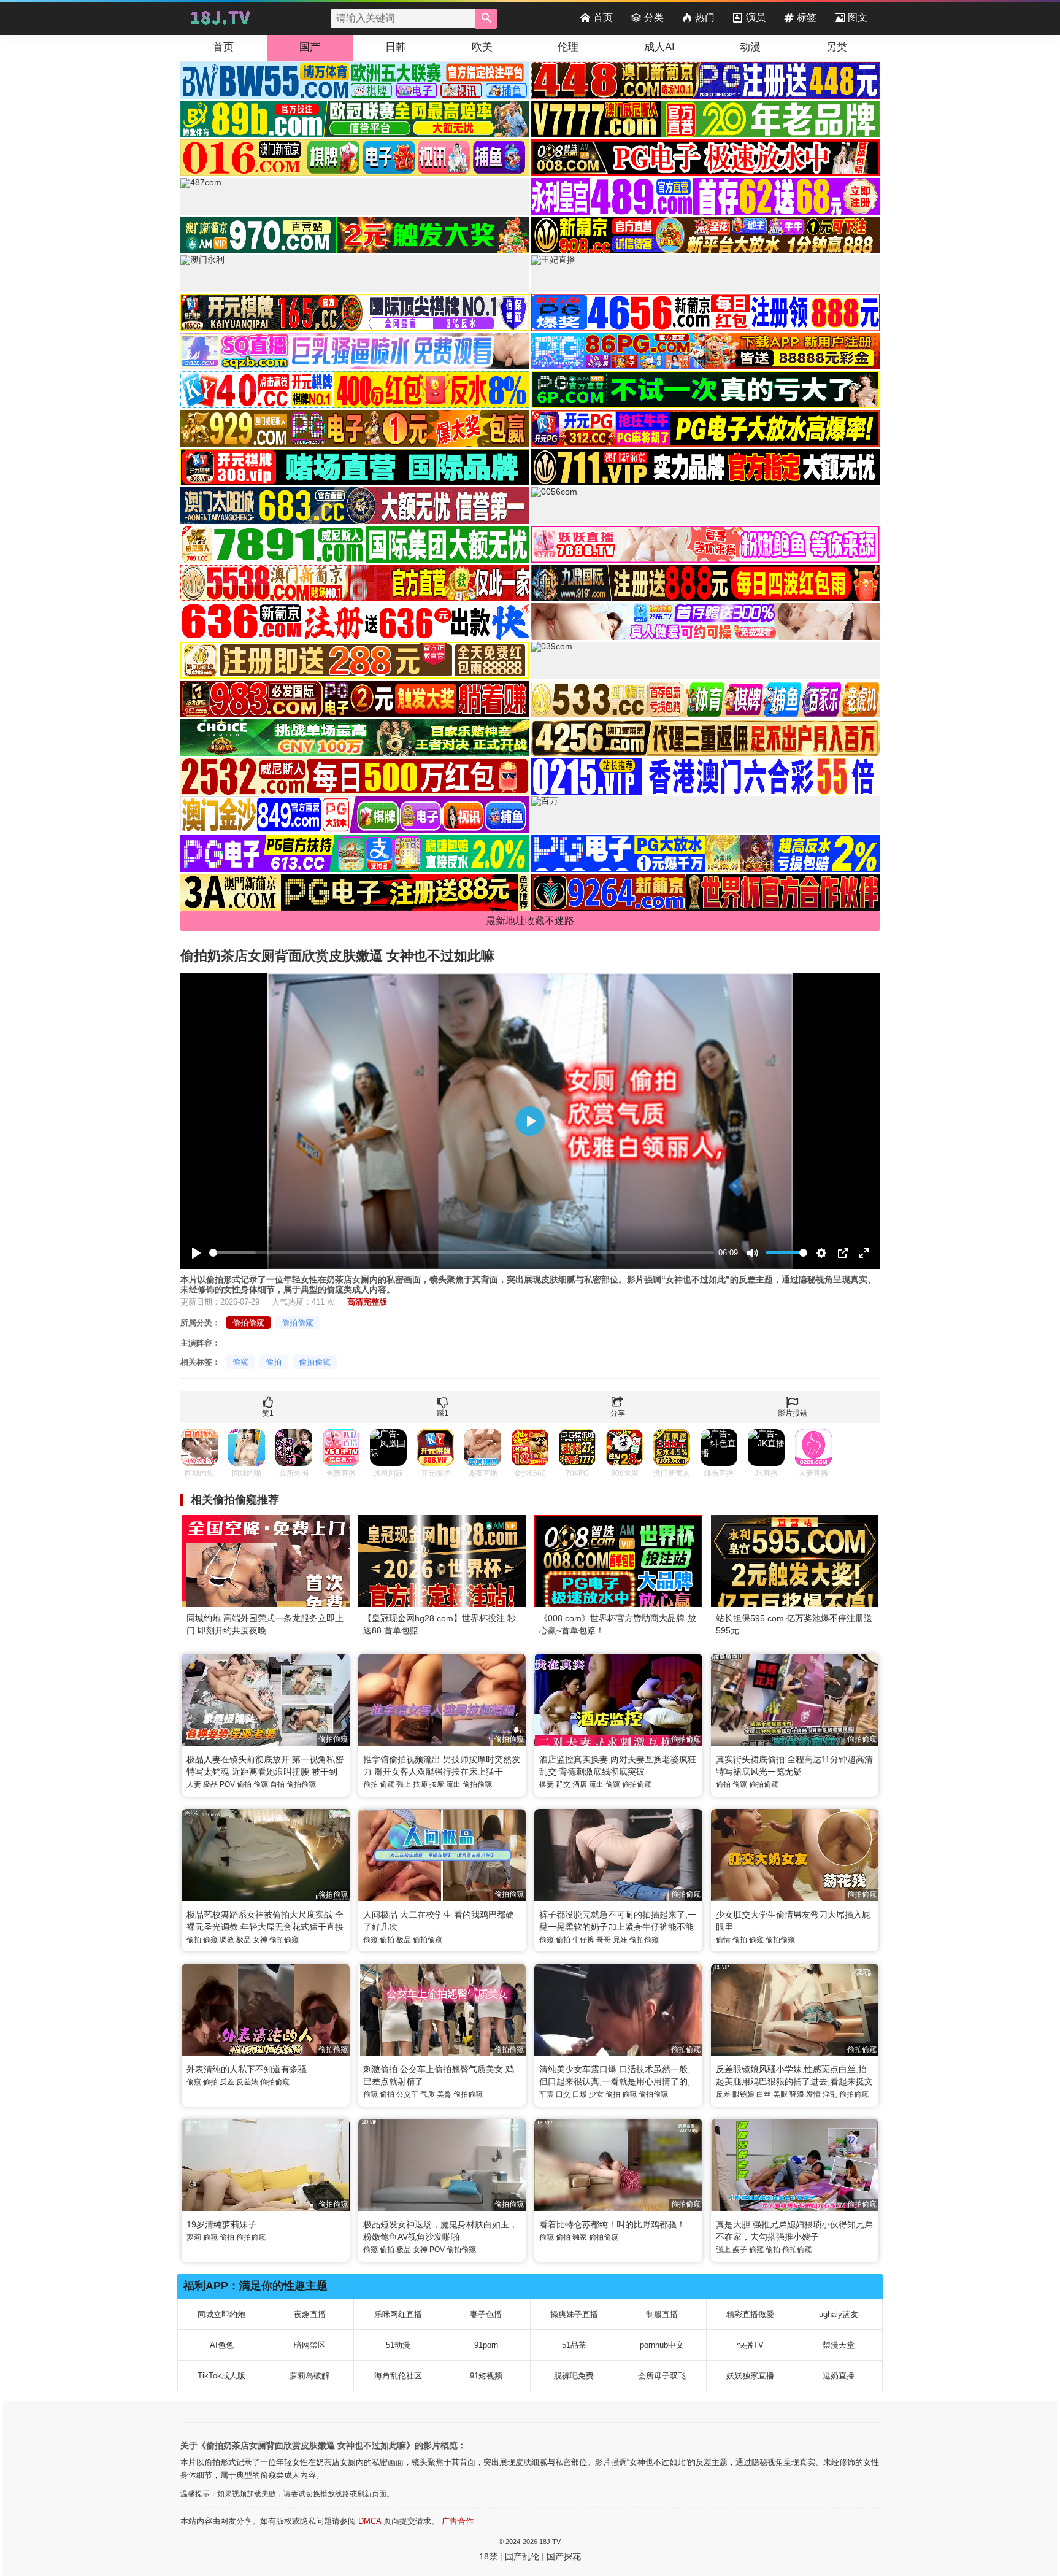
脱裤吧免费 (574, 2376)
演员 (756, 17)
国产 (310, 47)
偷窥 (240, 1362)
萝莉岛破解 (309, 2376)
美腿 (780, 2094)
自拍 (277, 1784)
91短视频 (486, 2376)
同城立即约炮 (221, 2314)
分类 (654, 17)
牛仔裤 (583, 1940)
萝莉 (194, 2237)
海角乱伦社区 (398, 2376)
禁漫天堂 (839, 2345)
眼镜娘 (743, 2094)
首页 (603, 17)
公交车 (407, 2094)
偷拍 (274, 1362)
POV (227, 1784)
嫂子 (740, 2250)
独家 (580, 2237)
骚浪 (797, 2094)
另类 (837, 47)
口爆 (580, 2094)
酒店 (580, 1784)
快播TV (751, 2345)
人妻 (194, 1784)
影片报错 (793, 1413)
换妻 (547, 1784)
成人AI (659, 47)
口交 (563, 2094)
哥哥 (604, 1940)
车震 (547, 2094)
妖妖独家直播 (750, 2376)
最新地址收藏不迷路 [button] (530, 921)
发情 (813, 2094)
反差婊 (247, 2082)
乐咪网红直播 (398, 2314)
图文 (858, 17)
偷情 (723, 1940)
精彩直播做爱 (750, 2314)
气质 (428, 2094)
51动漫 (398, 2345)
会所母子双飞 (662, 2376)
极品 (210, 1784)
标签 (807, 17)
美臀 (444, 2094)
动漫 (750, 47)
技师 (420, 1784)
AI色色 (222, 2345)
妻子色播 (486, 2314)
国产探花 (564, 2556)
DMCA (370, 2521)
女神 (260, 1940)
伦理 (568, 47)
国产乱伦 (522, 2556)
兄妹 (620, 1940)
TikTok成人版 (221, 2376)
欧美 (482, 47)
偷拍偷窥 (248, 1323)
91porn (486, 2345)
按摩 (437, 1784)
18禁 (488, 2556)
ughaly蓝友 (839, 2314)
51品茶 (574, 2345)
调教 (227, 1940)
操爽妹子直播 (574, 2314)
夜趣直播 (310, 2314)
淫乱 (830, 2094)
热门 (705, 17)
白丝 (764, 2094)
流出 (453, 1784)
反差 (227, 2082)
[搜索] (486, 19)
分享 (618, 1413)
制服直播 (662, 2314)
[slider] (462, 1253)
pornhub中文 (662, 2345)
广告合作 (458, 2521)
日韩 (396, 47)
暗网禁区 (310, 2345)
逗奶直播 (839, 2376)
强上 (404, 1784)
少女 (596, 2094)
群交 (563, 1784)
